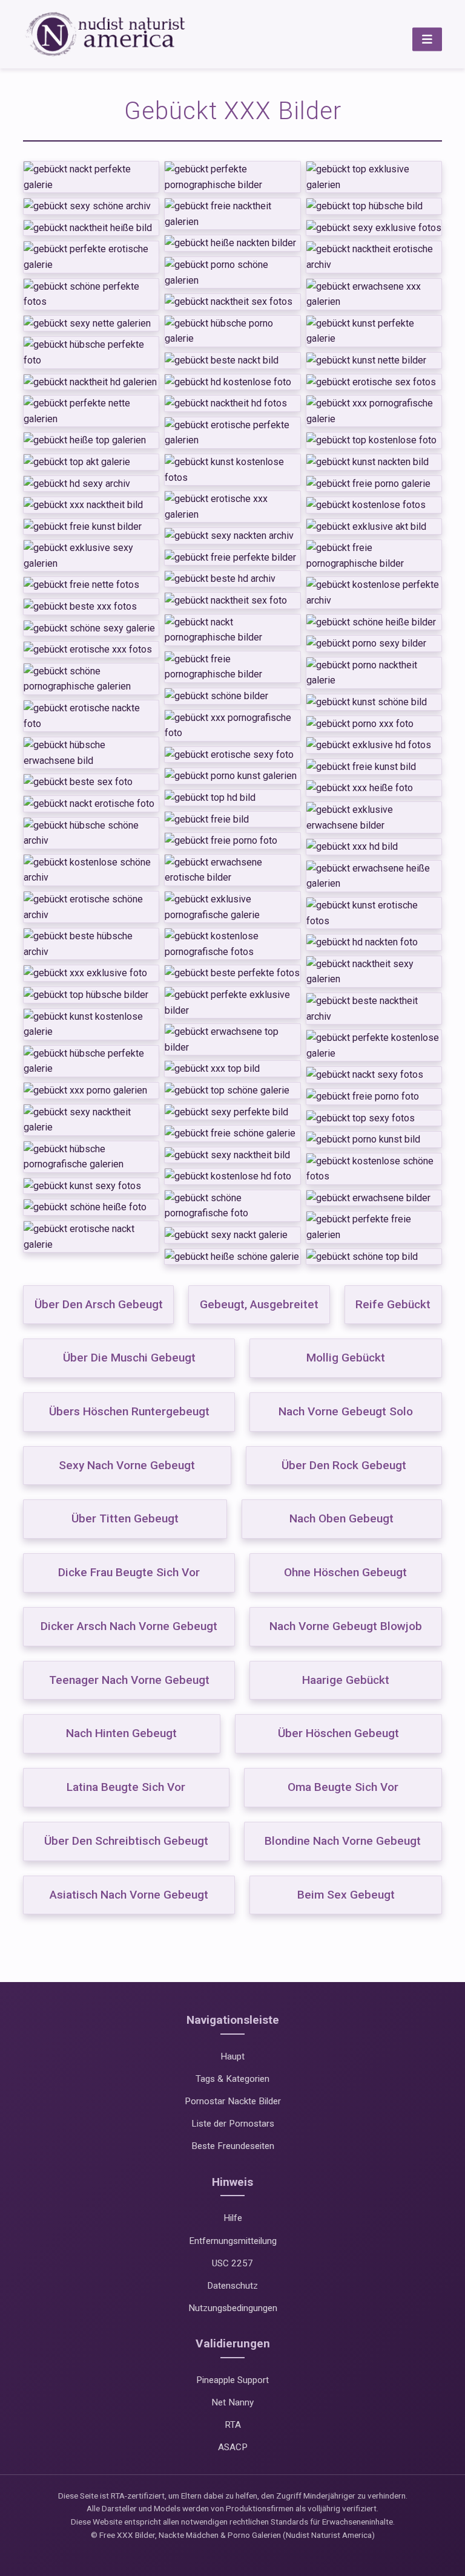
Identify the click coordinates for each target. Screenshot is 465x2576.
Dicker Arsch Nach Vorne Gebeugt (129, 1626)
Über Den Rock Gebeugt (344, 1465)
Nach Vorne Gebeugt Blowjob (346, 1626)
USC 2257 (232, 2263)
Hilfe (233, 2218)
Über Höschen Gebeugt (338, 1733)
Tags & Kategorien (232, 2079)
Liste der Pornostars (233, 2124)
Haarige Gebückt (346, 1680)
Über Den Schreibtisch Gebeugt (126, 1841)
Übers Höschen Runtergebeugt (129, 1411)
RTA (233, 2425)
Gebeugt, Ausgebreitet (259, 1304)
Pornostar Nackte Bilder (233, 2101)
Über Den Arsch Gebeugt (99, 1304)
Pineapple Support (232, 2380)
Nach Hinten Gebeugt (121, 1733)
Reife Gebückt (393, 1304)
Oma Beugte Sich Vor (343, 1787)
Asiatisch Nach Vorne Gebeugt (129, 1895)
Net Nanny (232, 2402)
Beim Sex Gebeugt (346, 1895)
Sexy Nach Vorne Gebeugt (127, 1465)
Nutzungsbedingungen (233, 2308)
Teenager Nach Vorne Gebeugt (129, 1680)
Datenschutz (232, 2286)
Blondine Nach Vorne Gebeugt (343, 1841)
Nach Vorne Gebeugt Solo (346, 1411)
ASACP (233, 2447)
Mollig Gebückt (346, 1358)
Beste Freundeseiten (233, 2146)
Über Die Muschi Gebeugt (129, 1358)
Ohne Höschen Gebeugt (345, 1572)
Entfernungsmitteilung (233, 2241)
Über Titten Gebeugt (125, 1518)
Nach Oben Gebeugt (341, 1518)
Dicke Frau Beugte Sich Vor (129, 1572)
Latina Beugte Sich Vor (126, 1787)
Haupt (232, 2056)
